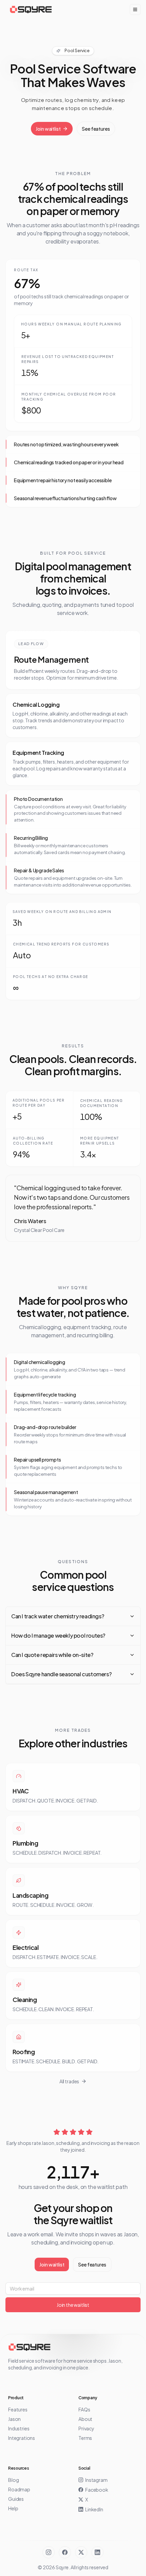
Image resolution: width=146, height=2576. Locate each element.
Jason (14, 2419)
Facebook (97, 2490)
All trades (69, 2081)
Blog (13, 2480)
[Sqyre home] (31, 9)
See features (96, 129)
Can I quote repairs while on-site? (52, 1655)
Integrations (22, 2438)
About (85, 2419)
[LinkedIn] (97, 2552)
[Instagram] (49, 2552)
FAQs (84, 2409)
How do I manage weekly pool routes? (58, 1635)
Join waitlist (48, 129)
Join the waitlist (73, 2305)
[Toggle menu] (135, 9)
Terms (85, 2438)
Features (18, 2409)
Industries (19, 2428)
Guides (16, 2499)
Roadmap (19, 2489)
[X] (81, 2552)
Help (13, 2508)
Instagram (96, 2480)
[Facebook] (65, 2552)
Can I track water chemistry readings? (58, 1616)
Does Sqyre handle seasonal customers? (61, 1674)
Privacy (86, 2428)
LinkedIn (94, 2509)
